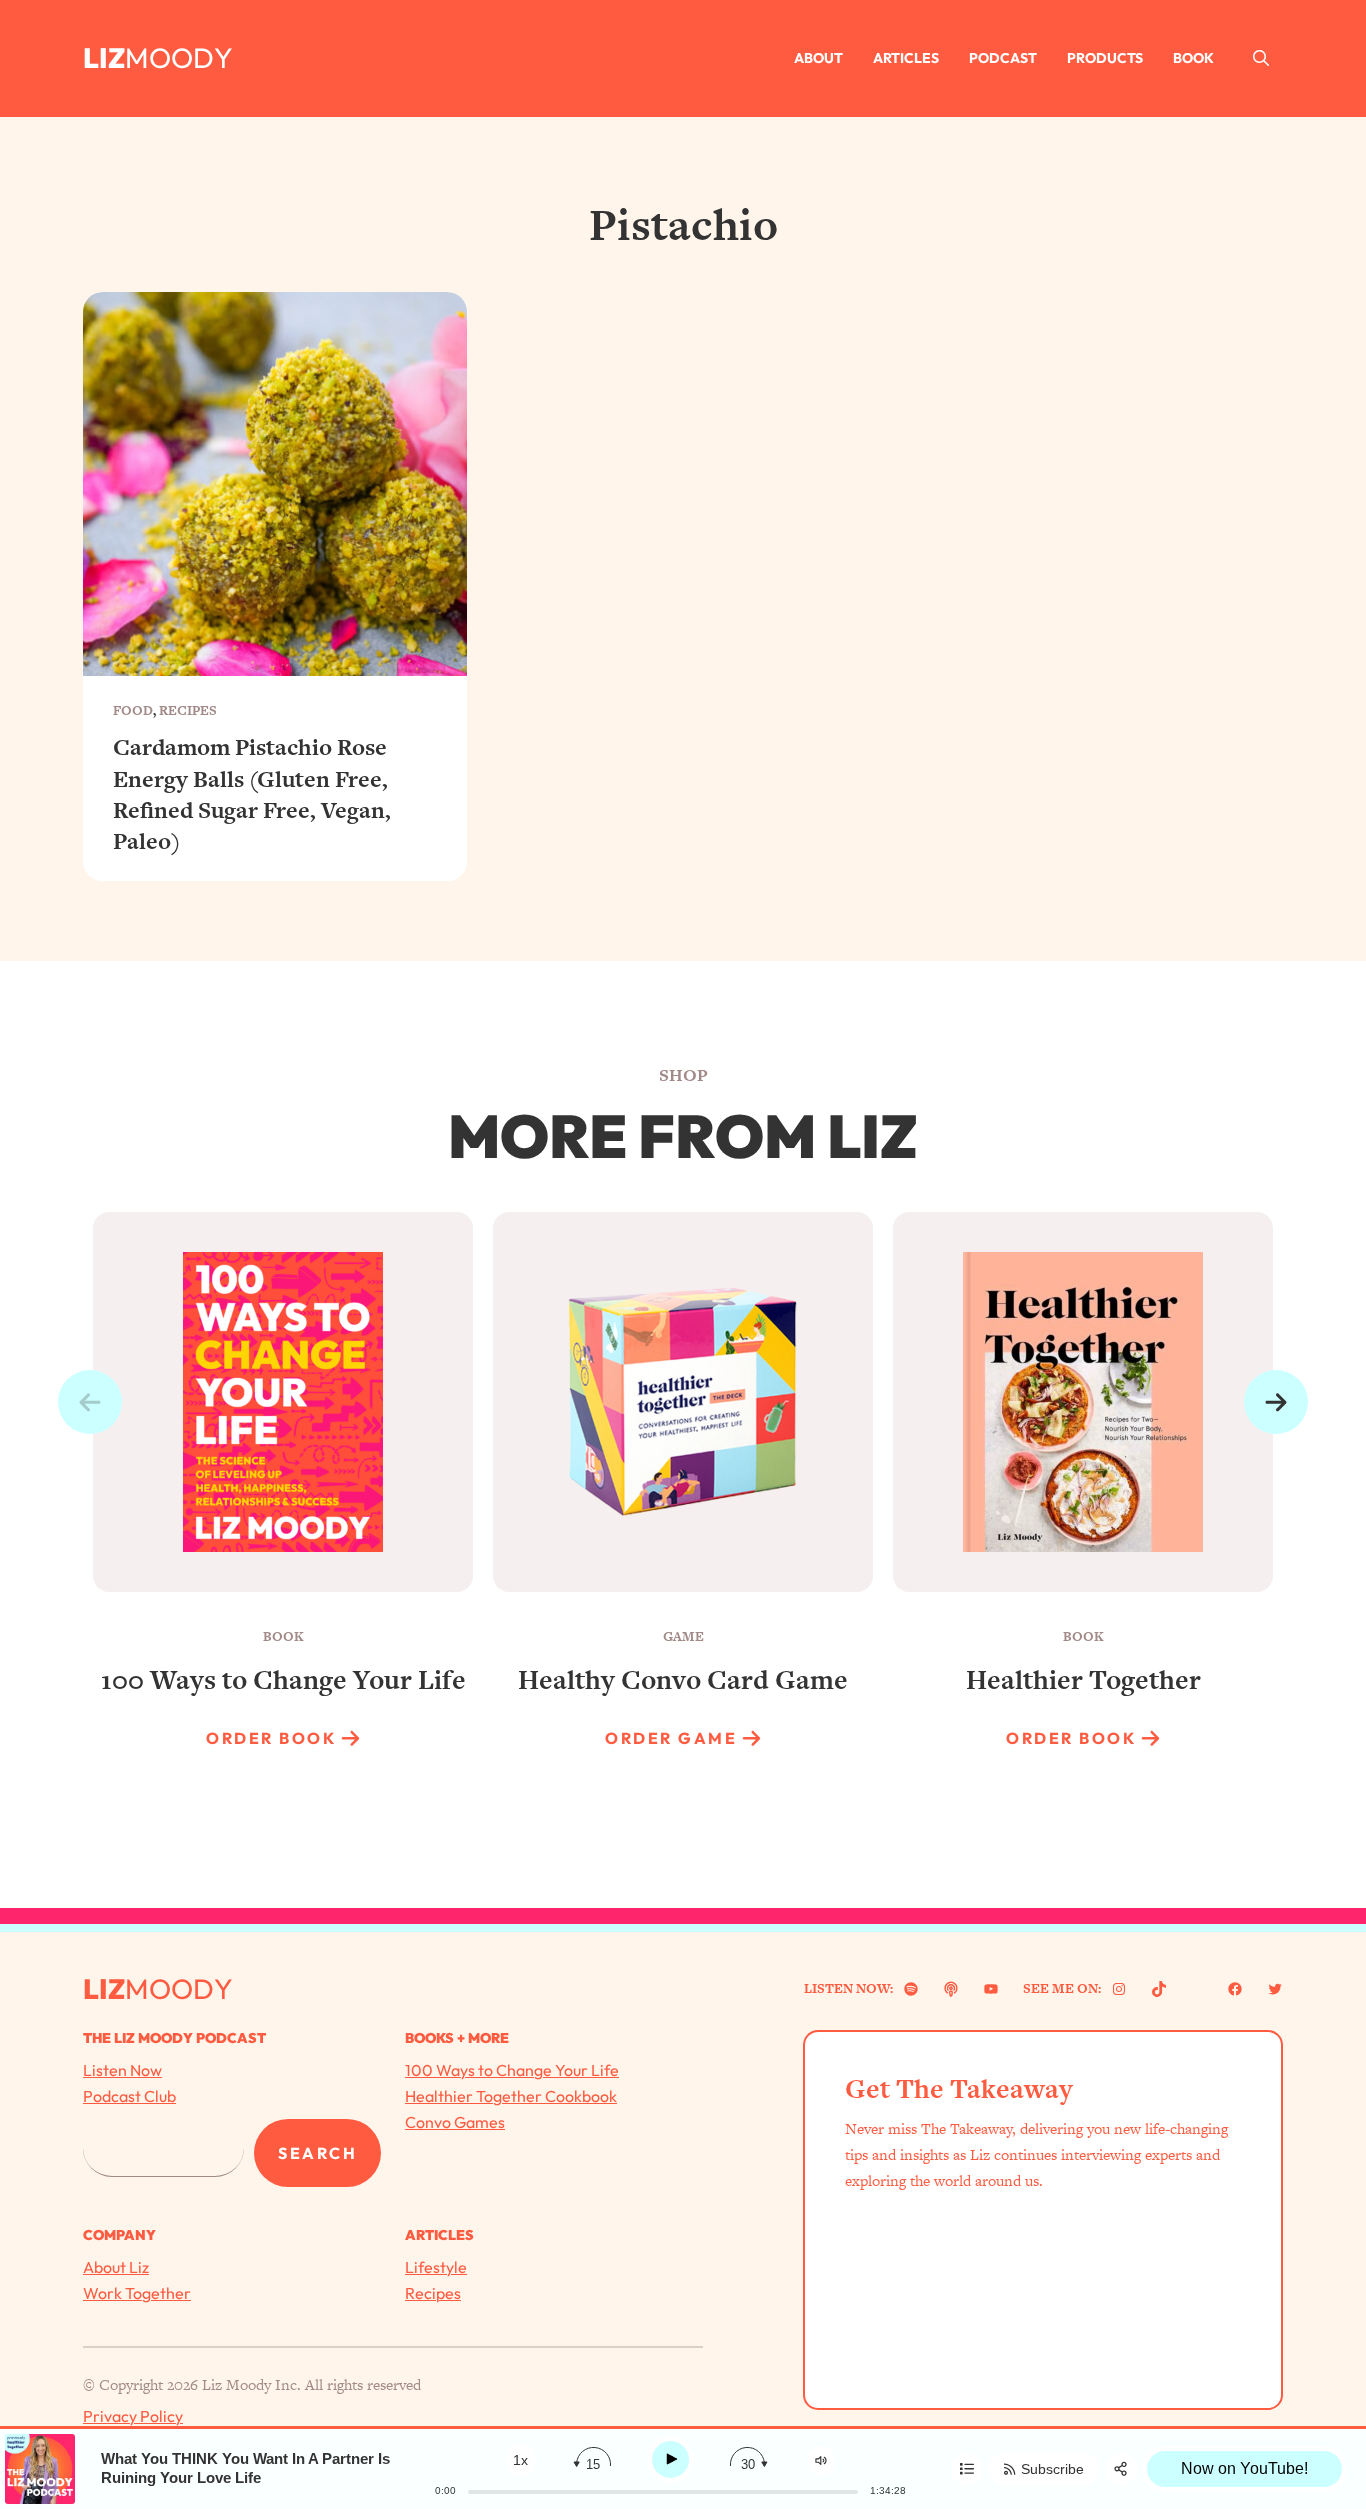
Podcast (1003, 58)
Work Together (137, 2293)
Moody (179, 57)
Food (133, 710)
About (818, 58)
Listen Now (122, 2070)
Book (1193, 58)
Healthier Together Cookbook (511, 2096)
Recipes (188, 710)
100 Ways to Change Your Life (512, 2070)
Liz (104, 57)
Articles (906, 58)
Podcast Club (129, 2096)
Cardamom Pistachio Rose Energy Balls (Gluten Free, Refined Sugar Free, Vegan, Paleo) (252, 794)
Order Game (671, 1738)
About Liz (116, 2267)
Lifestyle (436, 2267)
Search (317, 2153)
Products (1105, 58)
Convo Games (455, 2122)
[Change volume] (821, 2460)
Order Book (271, 1738)
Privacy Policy (133, 2416)
